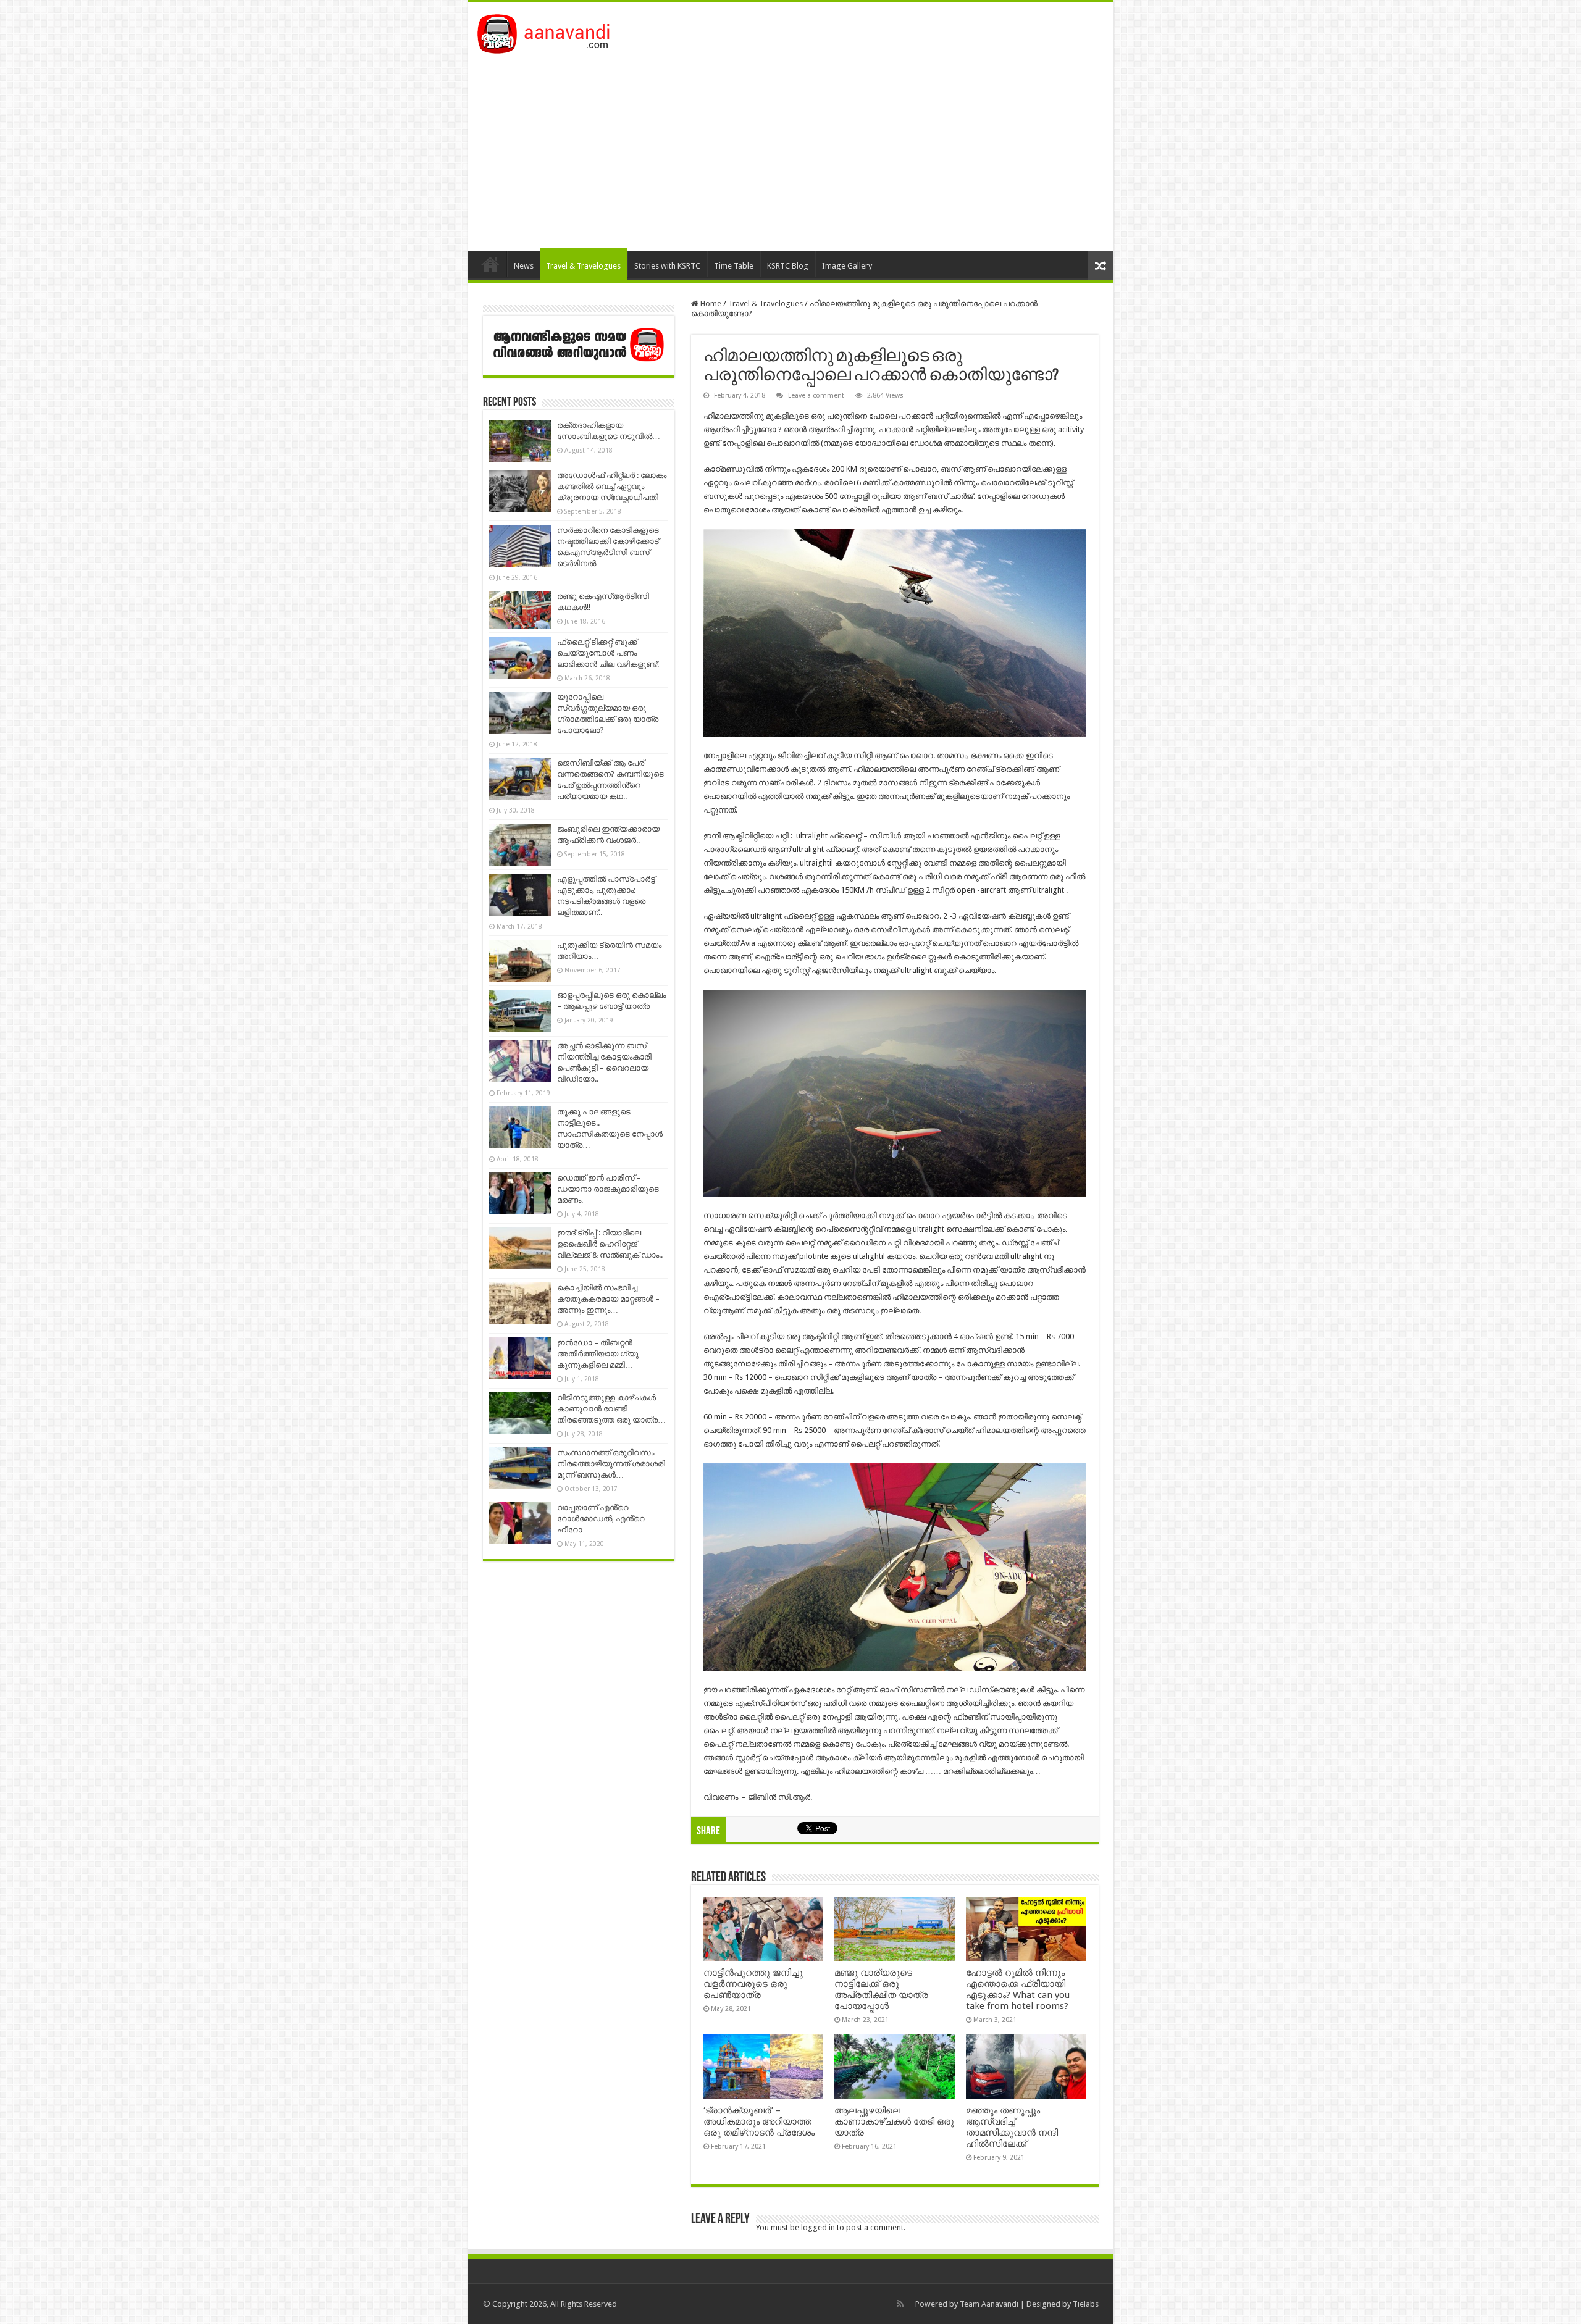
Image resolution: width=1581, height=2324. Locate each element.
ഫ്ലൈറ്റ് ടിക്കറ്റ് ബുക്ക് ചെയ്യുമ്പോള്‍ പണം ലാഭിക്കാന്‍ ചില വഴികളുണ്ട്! (608, 653)
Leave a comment (816, 395)
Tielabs (1086, 2304)
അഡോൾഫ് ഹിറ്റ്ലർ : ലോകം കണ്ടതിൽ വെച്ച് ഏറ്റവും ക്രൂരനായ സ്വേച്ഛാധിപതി (612, 486)
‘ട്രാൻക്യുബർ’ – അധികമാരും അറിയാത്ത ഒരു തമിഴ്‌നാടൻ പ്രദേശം (759, 2121)
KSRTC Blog (788, 266)
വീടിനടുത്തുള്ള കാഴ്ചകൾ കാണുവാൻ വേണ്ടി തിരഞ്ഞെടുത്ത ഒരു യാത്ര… (611, 1409)
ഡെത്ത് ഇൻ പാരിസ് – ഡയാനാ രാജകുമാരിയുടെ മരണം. (608, 1189)
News (524, 266)
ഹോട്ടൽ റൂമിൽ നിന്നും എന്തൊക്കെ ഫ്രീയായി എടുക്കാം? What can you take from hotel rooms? (1018, 1989)
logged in (818, 2227)
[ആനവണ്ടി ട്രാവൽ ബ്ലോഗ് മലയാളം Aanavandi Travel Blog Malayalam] (550, 31)
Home (490, 264)
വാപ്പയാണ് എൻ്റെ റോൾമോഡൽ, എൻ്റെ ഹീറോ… (601, 1519)
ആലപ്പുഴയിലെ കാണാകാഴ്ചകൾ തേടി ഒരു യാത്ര (894, 2121)
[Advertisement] (791, 146)
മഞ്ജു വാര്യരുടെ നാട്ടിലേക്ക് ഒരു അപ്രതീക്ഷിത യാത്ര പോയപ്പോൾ (881, 1989)
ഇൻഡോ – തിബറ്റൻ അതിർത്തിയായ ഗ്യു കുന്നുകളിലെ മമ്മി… (598, 1354)
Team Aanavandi (989, 2304)
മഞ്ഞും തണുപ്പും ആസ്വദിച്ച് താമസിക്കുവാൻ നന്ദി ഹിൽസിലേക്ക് (1012, 2127)
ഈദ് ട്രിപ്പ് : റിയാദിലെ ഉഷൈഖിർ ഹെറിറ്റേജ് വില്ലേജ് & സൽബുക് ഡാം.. (610, 1244)
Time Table (734, 266)
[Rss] (900, 2304)
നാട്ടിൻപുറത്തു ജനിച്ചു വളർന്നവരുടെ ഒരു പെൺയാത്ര (753, 1984)
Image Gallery (847, 266)
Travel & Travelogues (583, 266)
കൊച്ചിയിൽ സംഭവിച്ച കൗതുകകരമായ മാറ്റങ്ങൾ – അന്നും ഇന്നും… (608, 1299)
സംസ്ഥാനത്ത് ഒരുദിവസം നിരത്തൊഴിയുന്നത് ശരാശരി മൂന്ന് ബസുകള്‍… (611, 1464)
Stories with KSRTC (667, 266)
